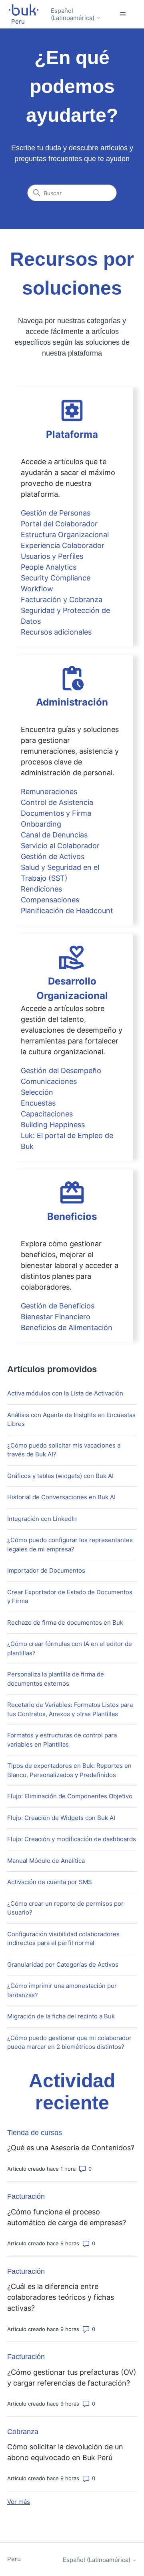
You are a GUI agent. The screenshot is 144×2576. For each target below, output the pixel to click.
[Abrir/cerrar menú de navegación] (123, 14)
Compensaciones (50, 900)
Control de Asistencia (57, 802)
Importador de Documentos (46, 1570)
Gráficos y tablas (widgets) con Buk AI (60, 1476)
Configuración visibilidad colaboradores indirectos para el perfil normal (63, 1939)
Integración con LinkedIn (42, 1519)
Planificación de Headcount (67, 911)
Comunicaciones (49, 1081)
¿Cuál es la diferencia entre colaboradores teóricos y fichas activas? (61, 2297)
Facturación (26, 2196)
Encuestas (38, 1103)
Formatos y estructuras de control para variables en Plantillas (62, 1740)
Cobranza (23, 2432)
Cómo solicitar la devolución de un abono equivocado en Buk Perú (65, 2452)
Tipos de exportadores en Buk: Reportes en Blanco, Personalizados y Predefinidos (69, 1770)
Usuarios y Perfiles (52, 556)
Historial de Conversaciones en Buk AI (61, 1497)
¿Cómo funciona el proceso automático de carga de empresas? (67, 2217)
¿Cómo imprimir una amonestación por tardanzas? (62, 1990)
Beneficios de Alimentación (67, 1327)
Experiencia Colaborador (63, 545)
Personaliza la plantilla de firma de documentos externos (56, 1679)
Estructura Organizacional (65, 535)
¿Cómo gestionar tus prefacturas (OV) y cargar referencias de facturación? (72, 2378)
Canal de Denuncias (54, 835)
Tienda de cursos (35, 2133)
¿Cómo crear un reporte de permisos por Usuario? (65, 1908)
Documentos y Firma (56, 813)
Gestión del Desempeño (61, 1071)
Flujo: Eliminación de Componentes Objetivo (70, 1796)
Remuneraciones (49, 792)
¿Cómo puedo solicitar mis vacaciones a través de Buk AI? (64, 1450)
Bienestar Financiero (56, 1317)
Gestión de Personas (56, 513)
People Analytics (49, 567)
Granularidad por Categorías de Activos (63, 1964)
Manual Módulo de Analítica (46, 1861)
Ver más (19, 2502)
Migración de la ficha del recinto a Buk (61, 2016)
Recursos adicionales (56, 632)
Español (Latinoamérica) (73, 14)
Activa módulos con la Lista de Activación (65, 1393)
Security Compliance (56, 578)
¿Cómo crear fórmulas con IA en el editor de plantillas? (70, 1648)
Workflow (37, 589)
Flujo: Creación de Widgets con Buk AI (61, 1818)
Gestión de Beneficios (58, 1306)
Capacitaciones (47, 1114)
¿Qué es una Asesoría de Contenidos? (71, 2148)
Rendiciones (41, 889)
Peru (14, 2559)
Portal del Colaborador (59, 524)
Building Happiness (53, 1125)
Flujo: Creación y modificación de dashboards (72, 1839)
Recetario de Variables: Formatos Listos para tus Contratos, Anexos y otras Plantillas (70, 1709)
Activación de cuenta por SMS (50, 1882)
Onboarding (41, 824)
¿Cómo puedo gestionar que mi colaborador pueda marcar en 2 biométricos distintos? (69, 2042)
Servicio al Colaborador (60, 846)
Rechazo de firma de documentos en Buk (65, 1623)
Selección (37, 1092)
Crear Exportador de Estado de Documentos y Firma (70, 1597)
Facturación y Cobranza (62, 600)
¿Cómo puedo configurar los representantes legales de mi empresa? (70, 1545)
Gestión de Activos (53, 856)
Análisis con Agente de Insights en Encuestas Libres (71, 1419)
